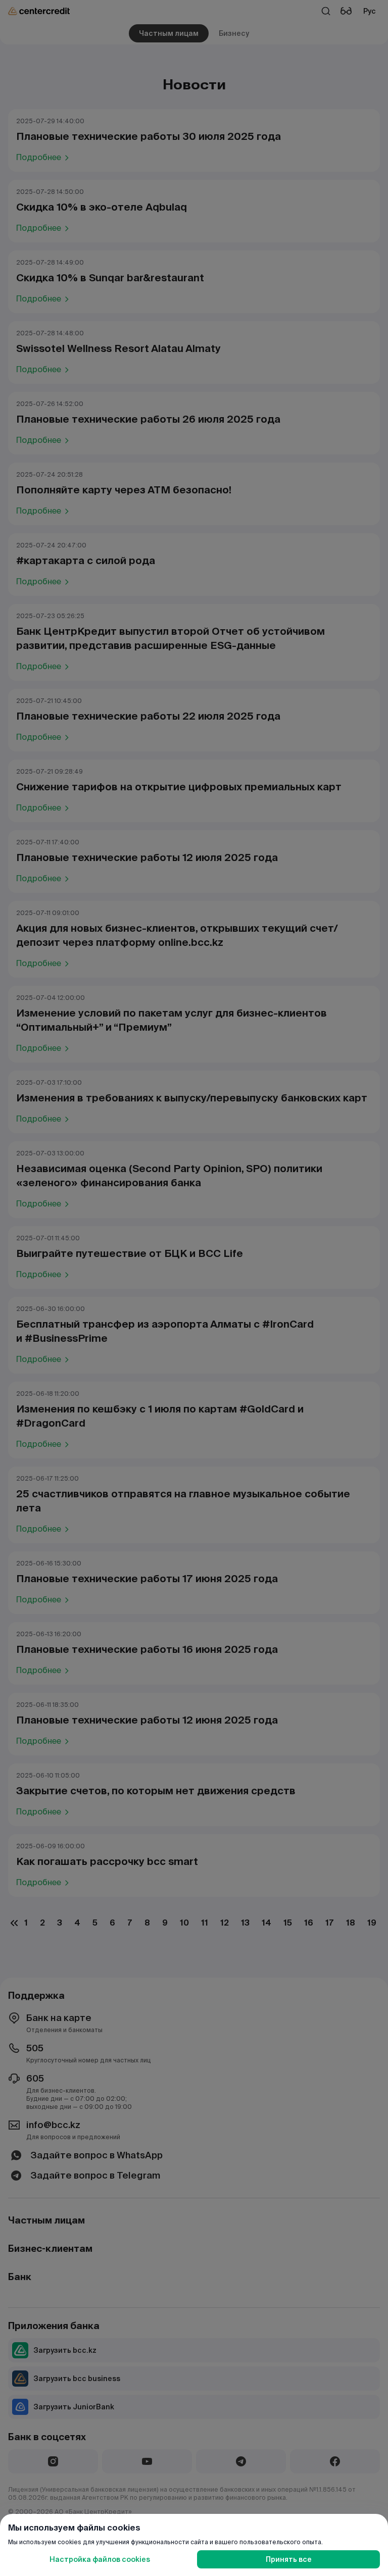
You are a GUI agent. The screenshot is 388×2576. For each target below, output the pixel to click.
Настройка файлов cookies (100, 2559)
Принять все (289, 2559)
